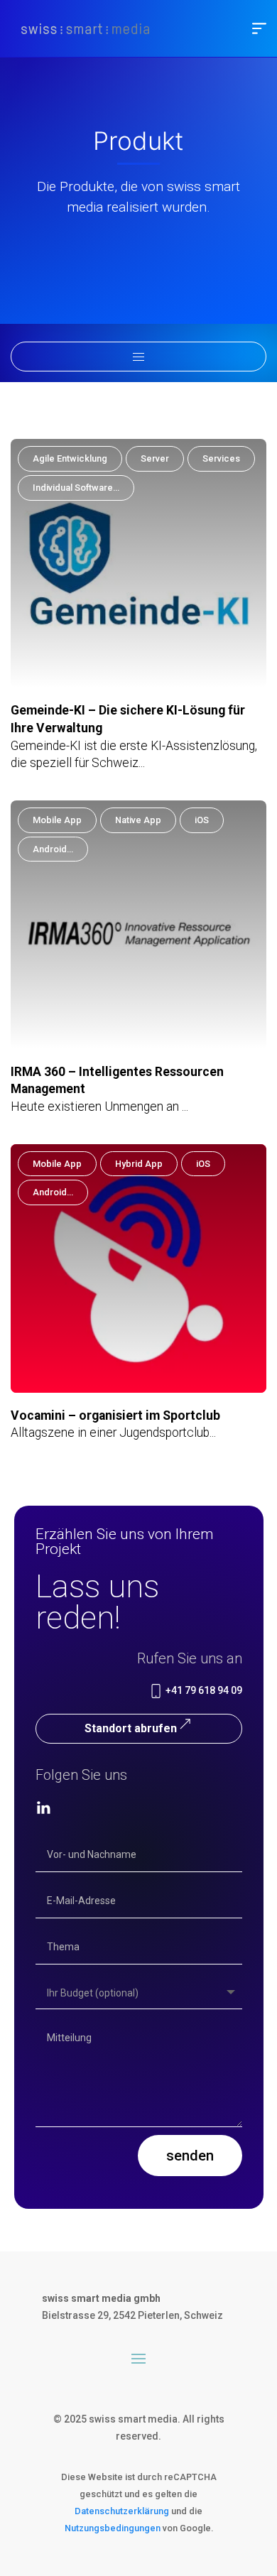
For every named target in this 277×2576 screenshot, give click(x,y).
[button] (259, 28)
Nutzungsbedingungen (113, 2528)
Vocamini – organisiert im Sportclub (115, 1415)
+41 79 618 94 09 (203, 1690)
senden (190, 2156)
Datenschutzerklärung (122, 2511)
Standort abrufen (131, 1728)
